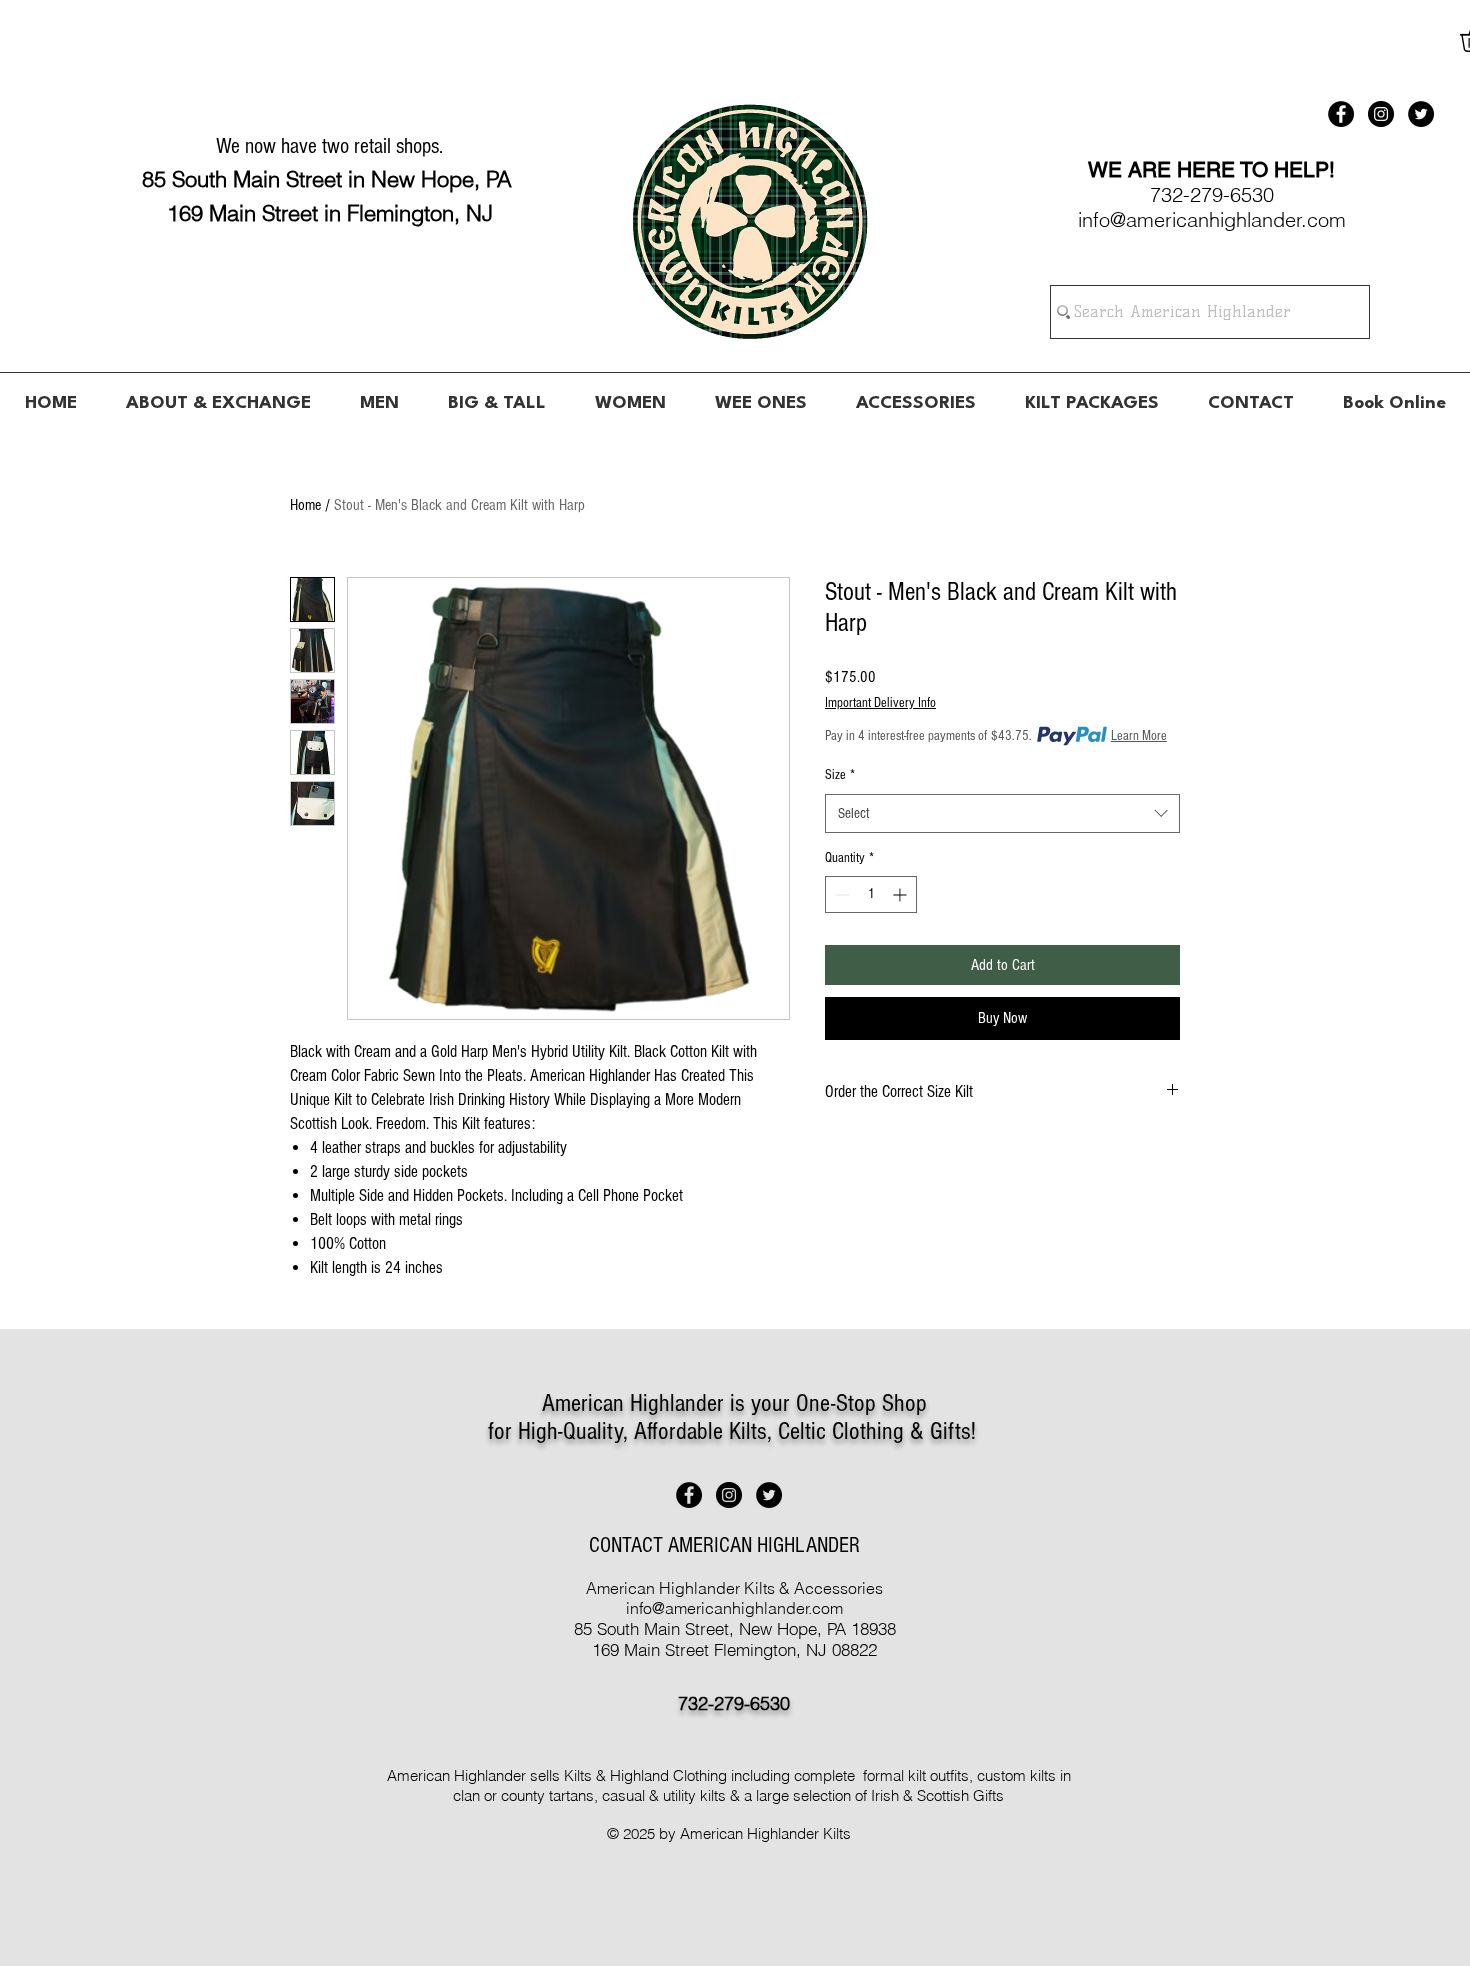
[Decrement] (840, 894)
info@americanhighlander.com (734, 1608)
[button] (379, 395)
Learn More (1139, 736)
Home (305, 505)
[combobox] (1002, 813)
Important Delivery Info (880, 703)
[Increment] (901, 894)
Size (840, 775)
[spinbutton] (871, 894)
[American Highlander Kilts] (1341, 114)
